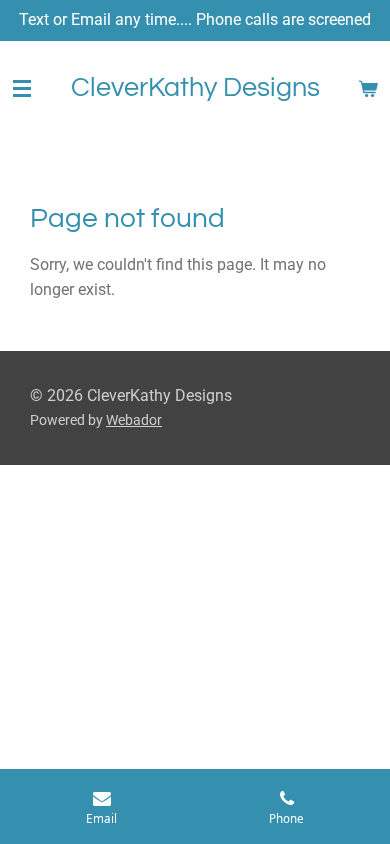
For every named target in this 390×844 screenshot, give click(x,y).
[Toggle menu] (22, 88)
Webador (134, 420)
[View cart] (368, 88)
